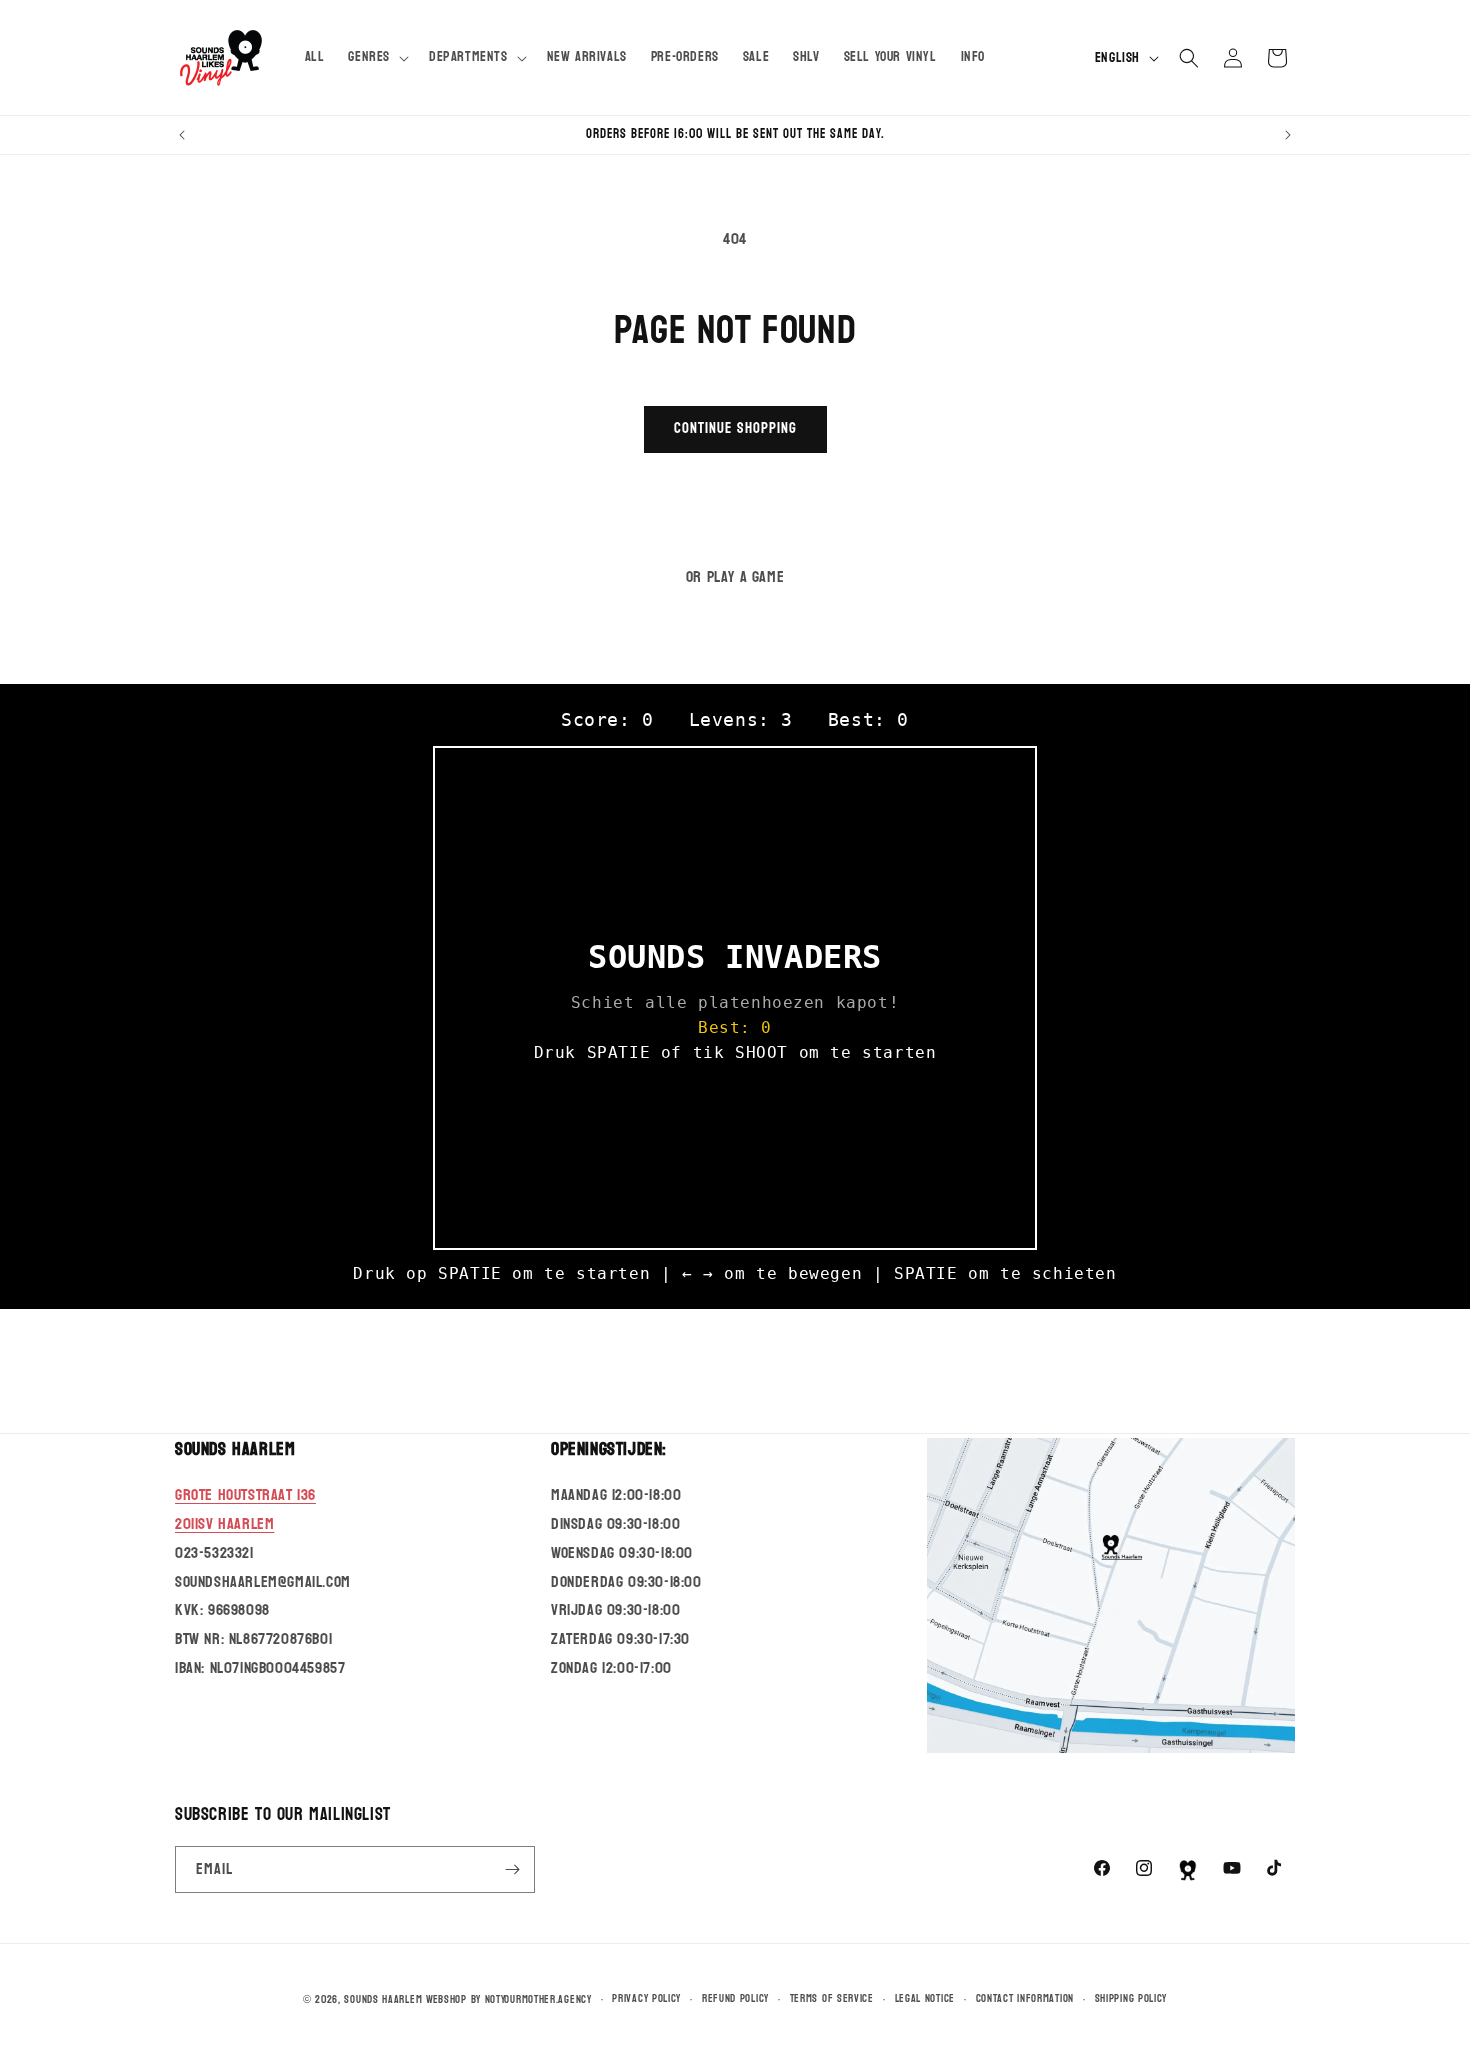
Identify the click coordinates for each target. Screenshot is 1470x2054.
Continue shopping (735, 428)
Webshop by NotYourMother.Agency (509, 1999)
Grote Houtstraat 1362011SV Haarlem (245, 1510)
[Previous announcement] (182, 135)
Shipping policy (1131, 1999)
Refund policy (735, 1999)
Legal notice (925, 1999)
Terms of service (832, 1999)
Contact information (1025, 1999)
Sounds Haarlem (383, 1999)
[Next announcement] (1288, 135)
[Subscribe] (512, 1869)
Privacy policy (646, 1999)
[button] (376, 57)
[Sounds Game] (1188, 1870)
